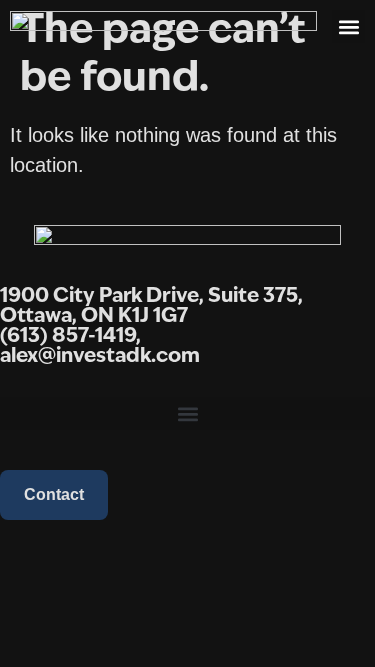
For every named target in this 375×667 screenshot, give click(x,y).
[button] (348, 26)
